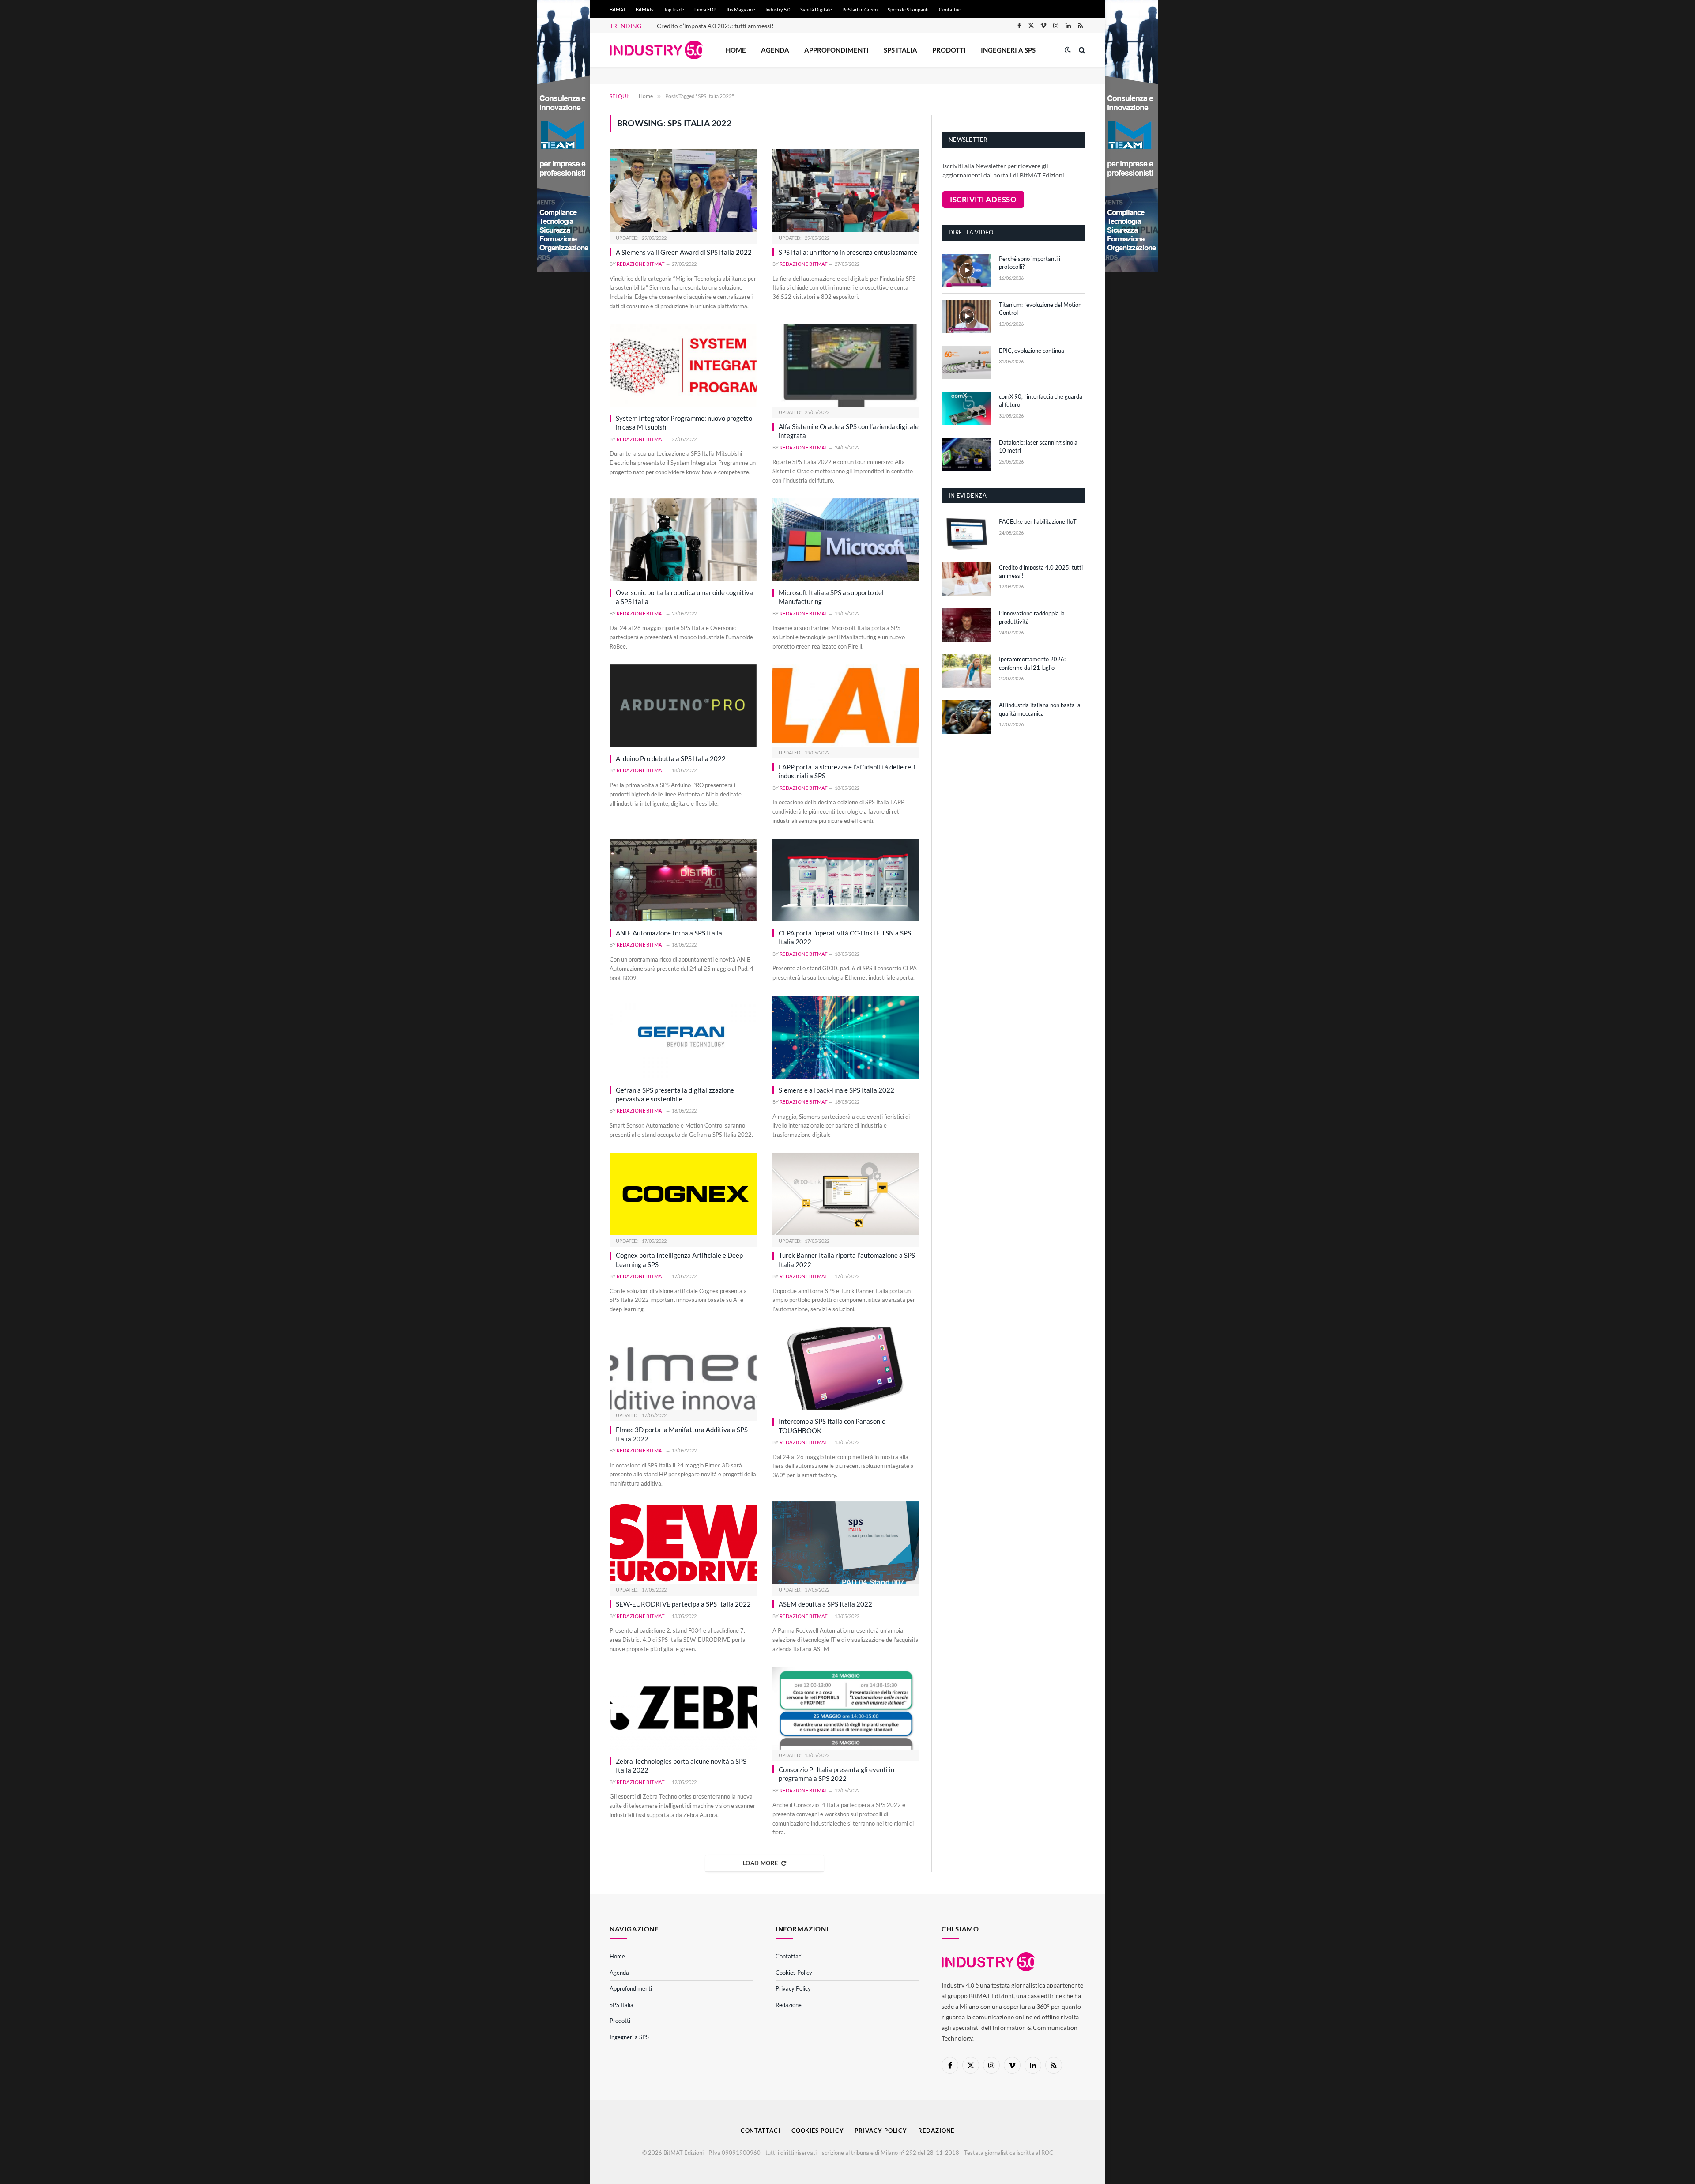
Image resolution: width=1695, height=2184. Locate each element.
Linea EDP (705, 9)
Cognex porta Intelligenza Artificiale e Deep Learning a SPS (679, 1260)
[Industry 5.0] (656, 50)
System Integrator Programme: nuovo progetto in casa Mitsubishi (684, 422)
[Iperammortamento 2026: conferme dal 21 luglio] (967, 671)
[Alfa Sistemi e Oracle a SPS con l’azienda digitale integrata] (846, 365)
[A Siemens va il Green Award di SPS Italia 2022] (683, 190)
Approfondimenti (836, 50)
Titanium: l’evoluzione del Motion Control (1040, 309)
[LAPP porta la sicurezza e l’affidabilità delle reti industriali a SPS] (846, 706)
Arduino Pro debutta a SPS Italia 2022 (671, 758)
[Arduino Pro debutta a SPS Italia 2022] (683, 706)
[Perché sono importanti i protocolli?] (967, 271)
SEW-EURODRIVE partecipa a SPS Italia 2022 (683, 1604)
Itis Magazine (741, 9)
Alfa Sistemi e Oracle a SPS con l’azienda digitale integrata (849, 431)
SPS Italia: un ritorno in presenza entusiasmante (848, 252)
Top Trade (674, 9)
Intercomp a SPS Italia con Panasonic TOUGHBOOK (832, 1426)
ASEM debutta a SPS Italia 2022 (825, 1604)
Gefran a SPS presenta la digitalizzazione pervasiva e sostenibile (675, 1094)
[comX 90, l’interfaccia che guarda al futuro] (967, 408)
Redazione (789, 2005)
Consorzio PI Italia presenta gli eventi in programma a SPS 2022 (836, 1774)
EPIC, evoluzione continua (1032, 351)
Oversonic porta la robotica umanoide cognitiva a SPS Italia (684, 597)
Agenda (775, 50)
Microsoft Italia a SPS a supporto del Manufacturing (831, 597)
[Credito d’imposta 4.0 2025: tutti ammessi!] (967, 579)
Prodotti (949, 50)
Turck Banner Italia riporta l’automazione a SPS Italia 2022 (847, 1260)
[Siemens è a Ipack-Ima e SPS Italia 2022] (846, 1037)
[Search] (1081, 50)
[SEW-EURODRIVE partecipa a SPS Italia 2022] (683, 1543)
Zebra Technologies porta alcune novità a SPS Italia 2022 (681, 1765)
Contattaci (950, 9)
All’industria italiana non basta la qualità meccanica (1040, 709)
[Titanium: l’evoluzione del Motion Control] (967, 317)
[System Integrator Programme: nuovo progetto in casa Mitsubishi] (683, 365)
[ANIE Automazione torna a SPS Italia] (683, 880)
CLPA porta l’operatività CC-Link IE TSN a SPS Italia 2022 (845, 937)
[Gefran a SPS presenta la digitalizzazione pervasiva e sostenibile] (683, 1037)
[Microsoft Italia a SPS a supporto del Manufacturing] (846, 540)
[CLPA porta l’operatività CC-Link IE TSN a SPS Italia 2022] (846, 880)
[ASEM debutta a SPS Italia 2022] (846, 1543)
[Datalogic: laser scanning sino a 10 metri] (967, 454)
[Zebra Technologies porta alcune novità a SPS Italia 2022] (683, 1708)
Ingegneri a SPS (1008, 50)
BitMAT (618, 9)
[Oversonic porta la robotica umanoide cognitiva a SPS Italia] (683, 540)
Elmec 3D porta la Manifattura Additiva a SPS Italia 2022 (682, 1434)
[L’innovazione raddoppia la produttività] (967, 625)
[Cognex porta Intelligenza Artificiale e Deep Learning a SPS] (683, 1194)
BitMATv (645, 9)
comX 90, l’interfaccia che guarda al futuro (1041, 401)
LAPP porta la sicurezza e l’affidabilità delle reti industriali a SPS (847, 771)
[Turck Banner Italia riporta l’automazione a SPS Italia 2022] (846, 1194)
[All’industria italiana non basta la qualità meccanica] (967, 717)
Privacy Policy (793, 1988)
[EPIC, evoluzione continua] (967, 362)
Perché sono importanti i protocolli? (1030, 263)
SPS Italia (900, 50)
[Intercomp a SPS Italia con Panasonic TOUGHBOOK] (846, 1368)
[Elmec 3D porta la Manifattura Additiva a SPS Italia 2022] (683, 1368)
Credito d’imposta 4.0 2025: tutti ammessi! (715, 26)
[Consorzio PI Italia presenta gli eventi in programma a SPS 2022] (846, 1708)
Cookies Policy (794, 1973)
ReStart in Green (860, 9)
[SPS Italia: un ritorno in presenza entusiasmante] (846, 190)
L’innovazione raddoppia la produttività (1032, 617)
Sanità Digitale (816, 9)
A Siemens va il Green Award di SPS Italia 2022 (684, 252)
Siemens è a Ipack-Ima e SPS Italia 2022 (836, 1090)
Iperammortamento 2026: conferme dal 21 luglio (1032, 663)
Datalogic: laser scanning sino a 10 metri (1038, 447)
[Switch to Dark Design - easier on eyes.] (1068, 50)
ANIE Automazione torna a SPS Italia (669, 933)
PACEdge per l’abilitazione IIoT (1038, 521)
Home (736, 50)
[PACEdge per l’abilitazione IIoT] (967, 533)
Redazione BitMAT (640, 264)
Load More (761, 1863)
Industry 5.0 (778, 9)
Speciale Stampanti (908, 9)
